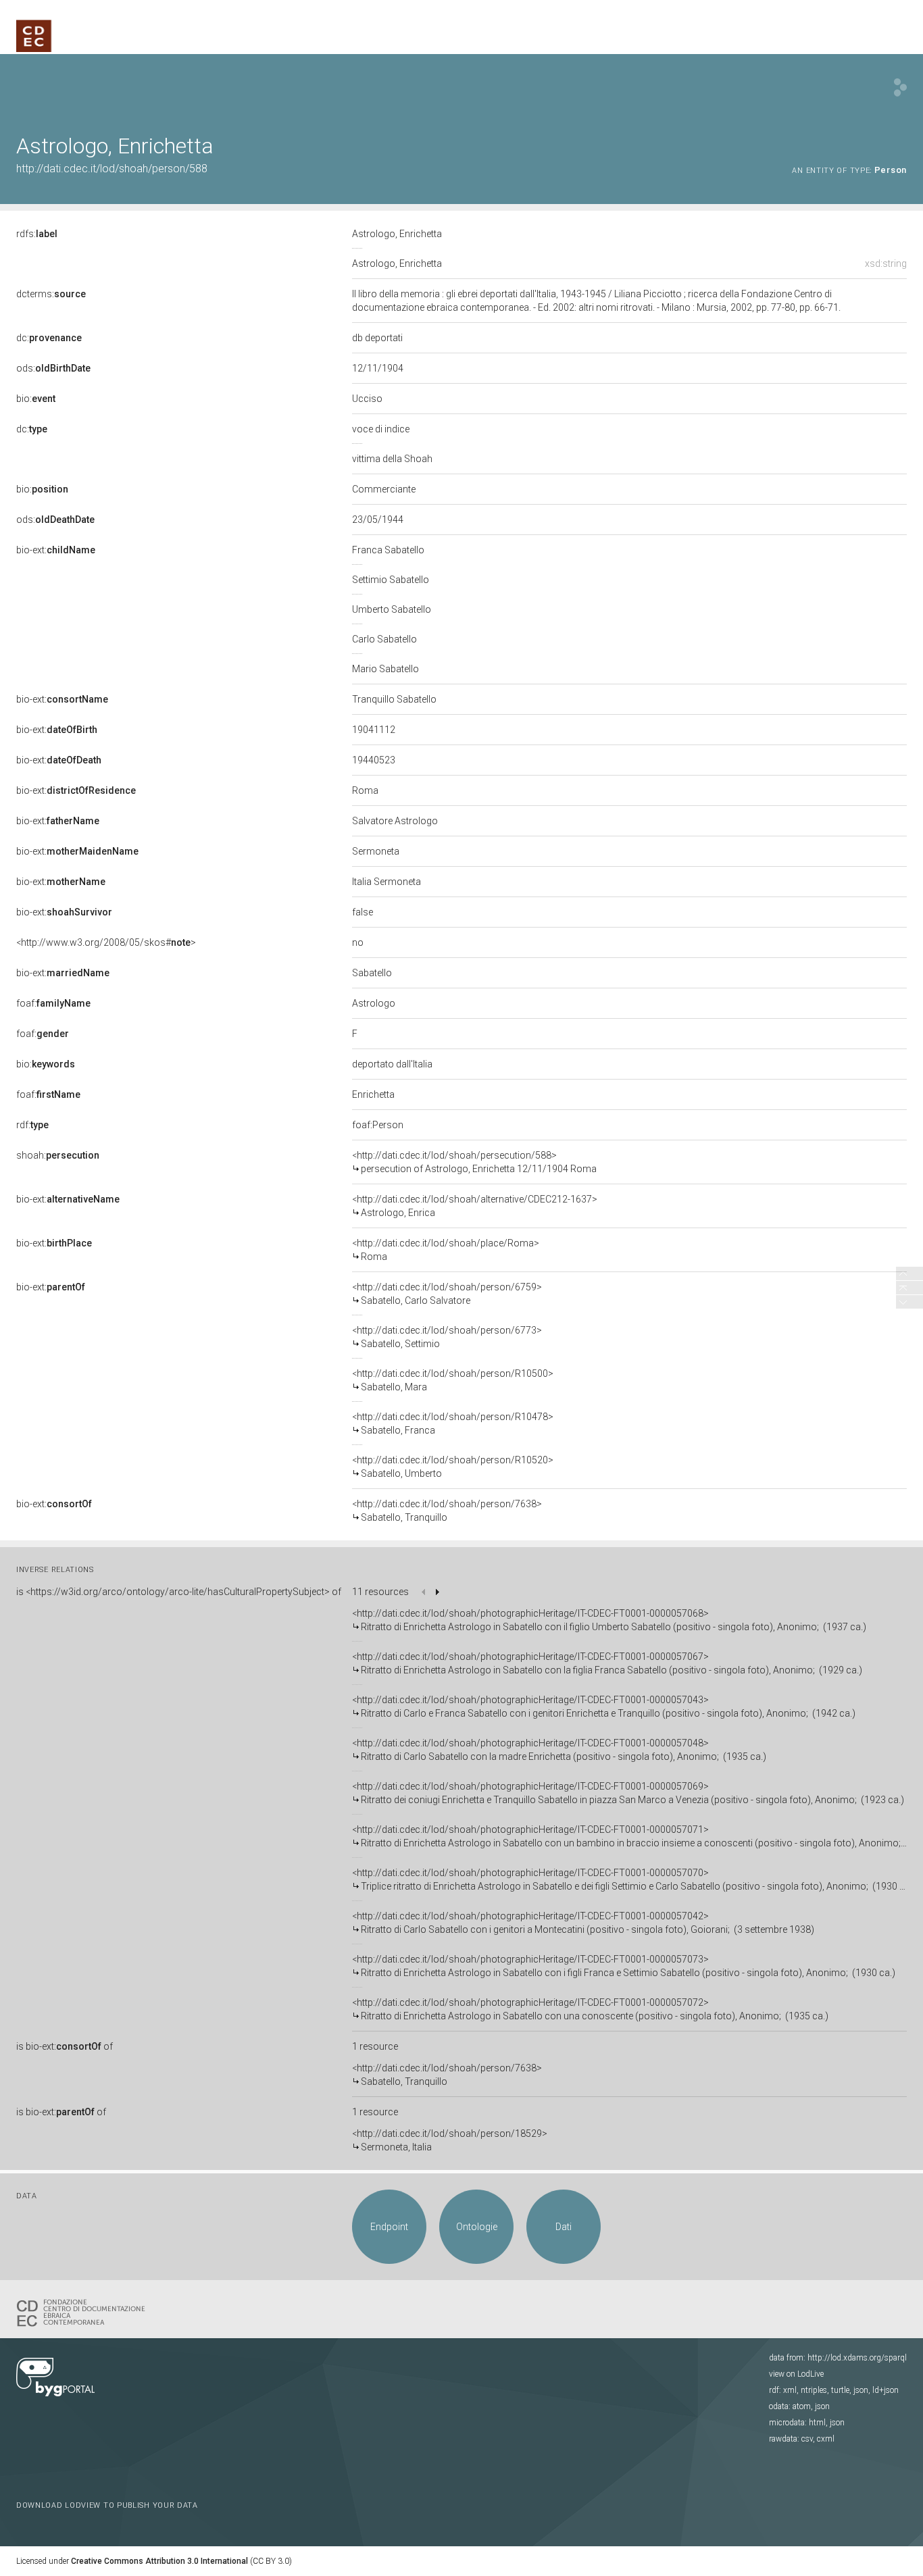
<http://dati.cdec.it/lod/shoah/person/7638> (447, 1511)
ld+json (885, 2390)
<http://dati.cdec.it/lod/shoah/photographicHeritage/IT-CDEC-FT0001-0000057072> (590, 2009)
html (817, 2423)
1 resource (375, 2046)
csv (807, 2439)
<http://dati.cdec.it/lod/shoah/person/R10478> (453, 1423)
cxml (826, 2439)
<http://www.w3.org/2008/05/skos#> (106, 942)
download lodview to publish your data (107, 2505)
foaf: (53, 1003)
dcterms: (51, 294)
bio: (36, 399)
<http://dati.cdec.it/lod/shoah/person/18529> (450, 2140)
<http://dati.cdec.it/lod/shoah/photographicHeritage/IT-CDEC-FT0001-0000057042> (583, 1923)
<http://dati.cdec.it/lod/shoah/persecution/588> (474, 1162)
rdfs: (37, 234)
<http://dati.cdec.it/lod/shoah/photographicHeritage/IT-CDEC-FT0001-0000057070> (629, 1879)
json (861, 2390)
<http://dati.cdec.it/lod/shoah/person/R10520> (453, 1467)
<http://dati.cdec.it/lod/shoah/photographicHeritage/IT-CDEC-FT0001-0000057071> (629, 1836)
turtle (840, 2390)
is (179, 1592)
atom (802, 2406)
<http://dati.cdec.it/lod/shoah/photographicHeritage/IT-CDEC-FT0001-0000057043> (604, 1707)
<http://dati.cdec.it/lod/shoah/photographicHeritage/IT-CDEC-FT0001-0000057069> (628, 1793)
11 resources (380, 1592)
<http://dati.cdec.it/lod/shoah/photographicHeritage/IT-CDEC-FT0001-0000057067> (607, 1663)
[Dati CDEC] (84, 2312)
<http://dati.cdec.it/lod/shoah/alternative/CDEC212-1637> (475, 1206)
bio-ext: (56, 550)
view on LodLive (796, 2374)
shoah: (58, 1155)
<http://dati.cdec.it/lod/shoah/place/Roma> (446, 1250)
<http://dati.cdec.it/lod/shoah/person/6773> (447, 1337)
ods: (53, 368)
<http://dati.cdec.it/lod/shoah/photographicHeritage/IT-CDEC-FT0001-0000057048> (559, 1750)
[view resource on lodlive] (900, 87)
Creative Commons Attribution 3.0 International (159, 2561)
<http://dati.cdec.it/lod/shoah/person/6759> (447, 1294)
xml (790, 2390)
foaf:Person (378, 1125)
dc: (49, 338)
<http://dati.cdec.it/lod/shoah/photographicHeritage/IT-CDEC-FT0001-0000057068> (609, 1620)
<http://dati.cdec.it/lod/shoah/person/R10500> (453, 1380)
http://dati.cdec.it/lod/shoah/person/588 (112, 169)
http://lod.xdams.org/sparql (857, 2358)
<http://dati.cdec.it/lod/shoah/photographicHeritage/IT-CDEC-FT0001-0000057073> (624, 1966)
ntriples (814, 2390)
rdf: (32, 1125)
